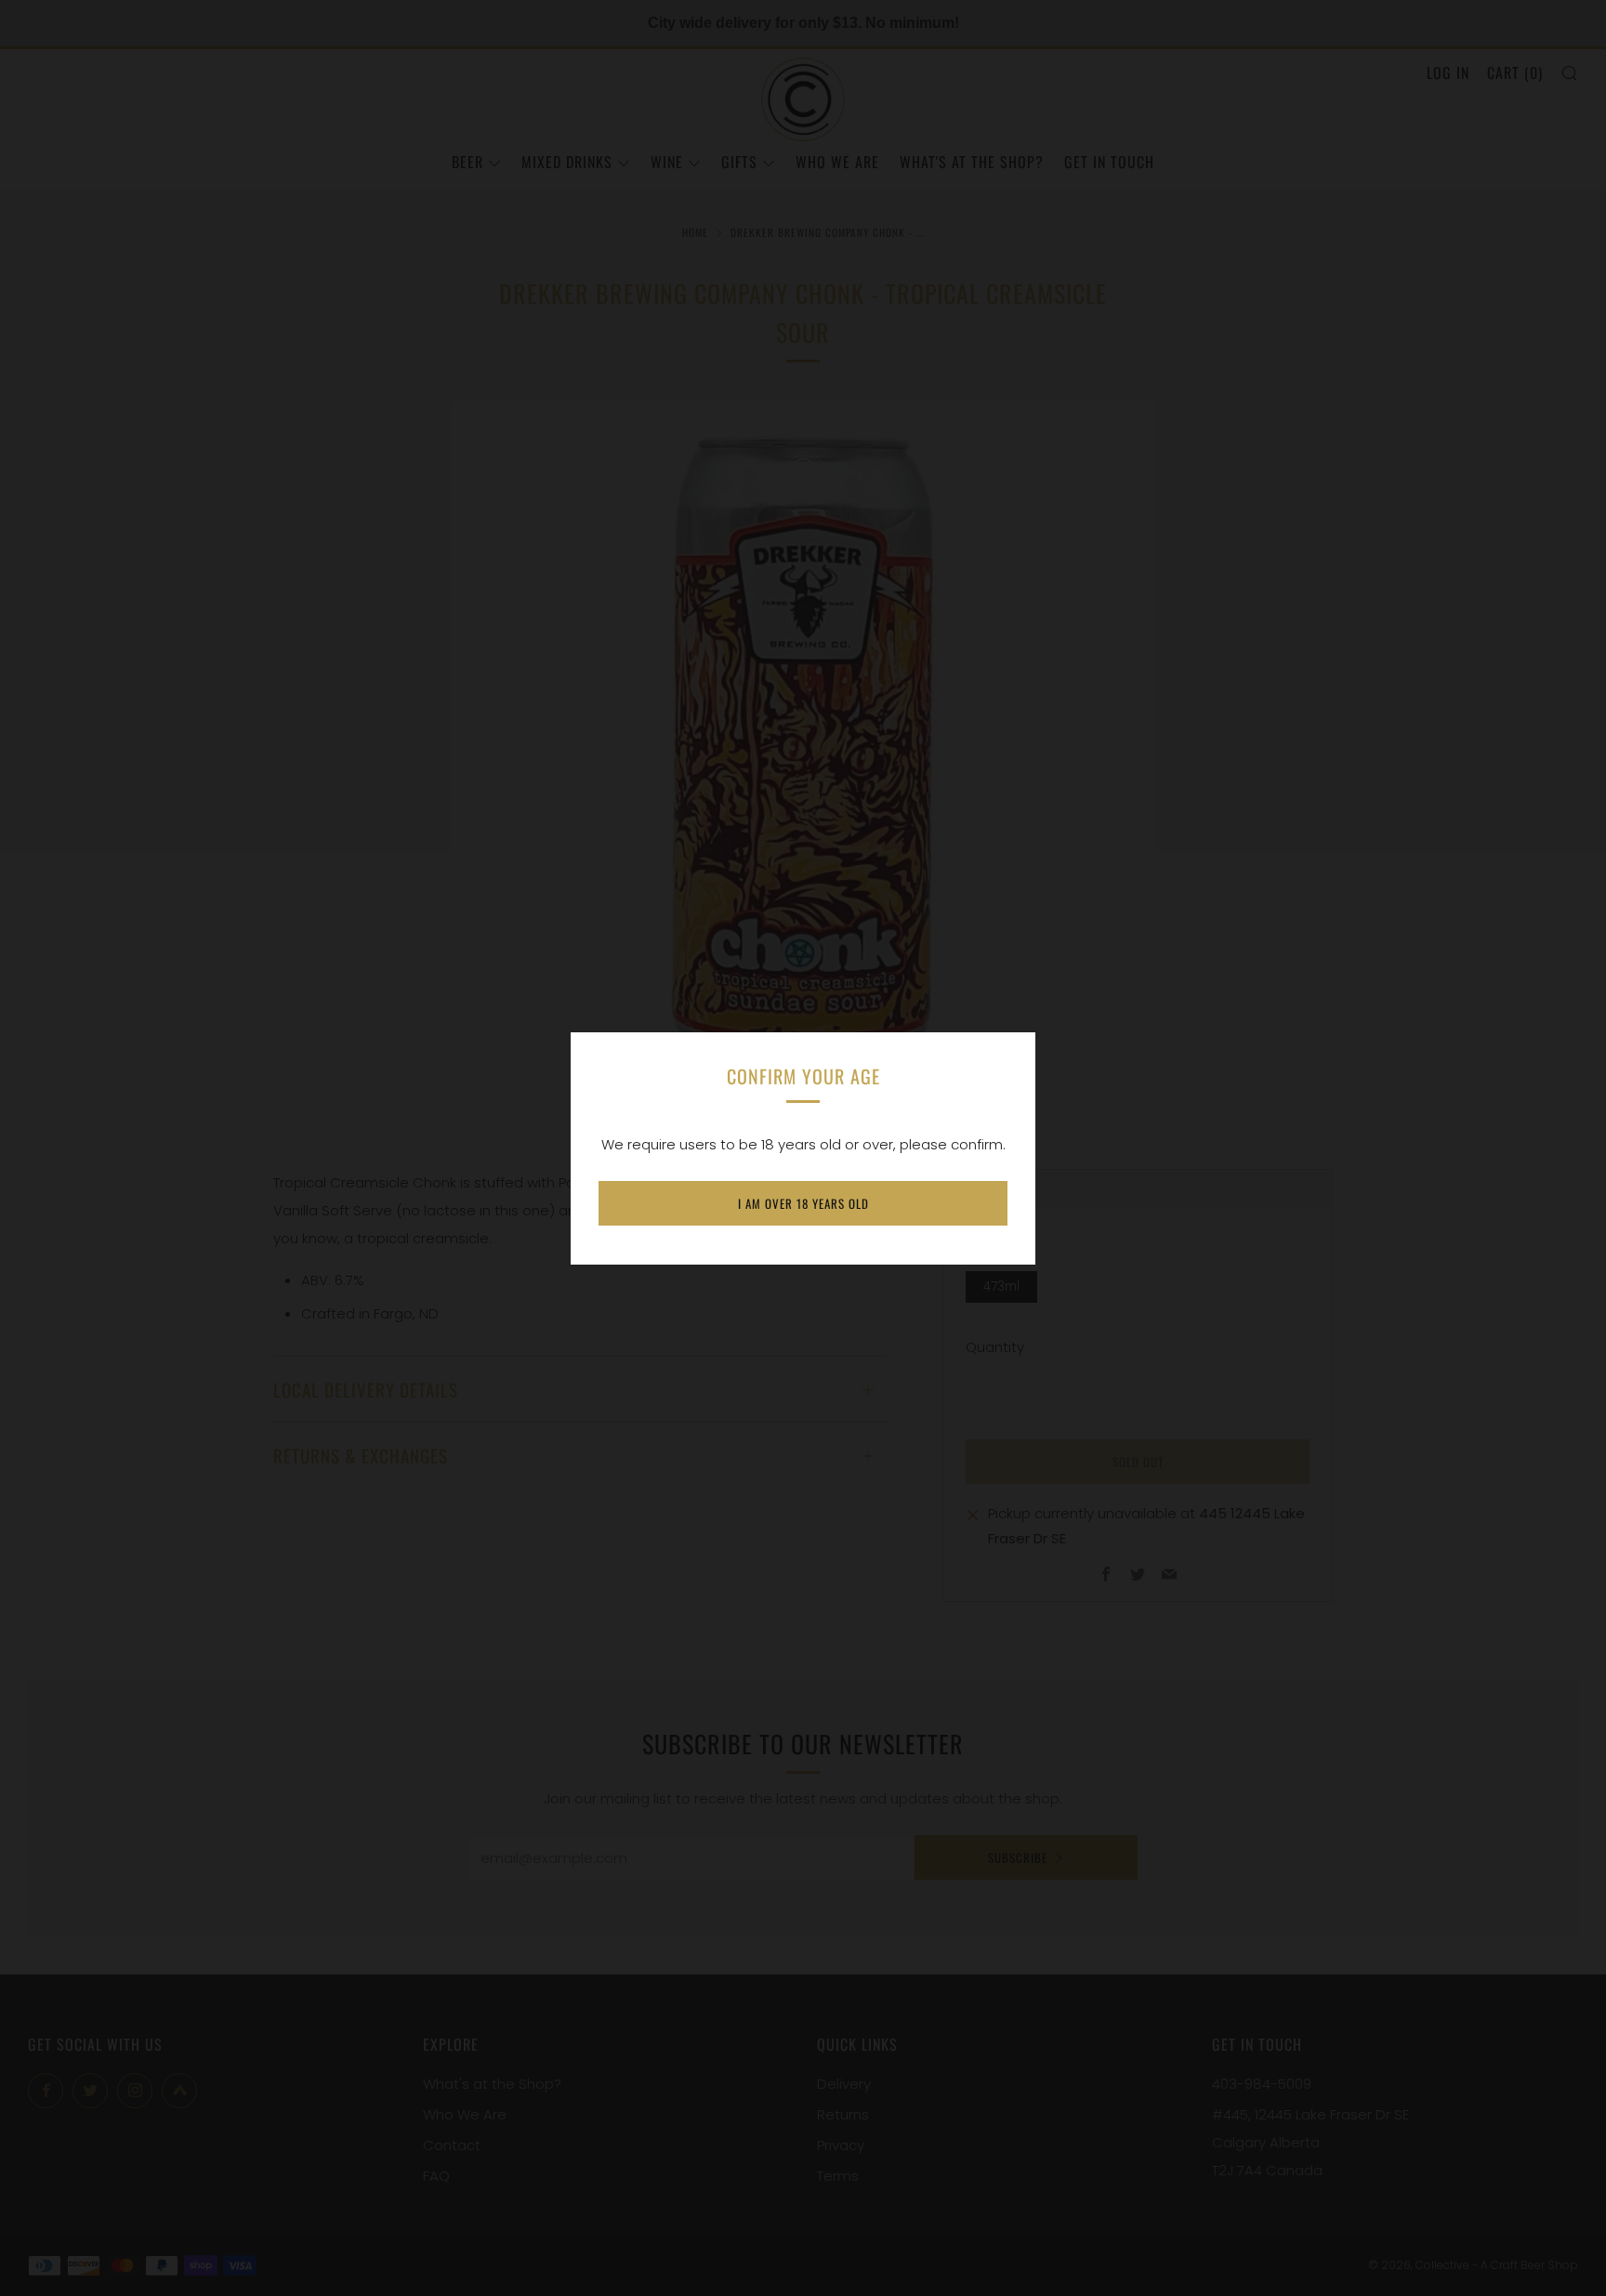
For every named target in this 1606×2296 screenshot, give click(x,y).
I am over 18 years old (803, 1203)
